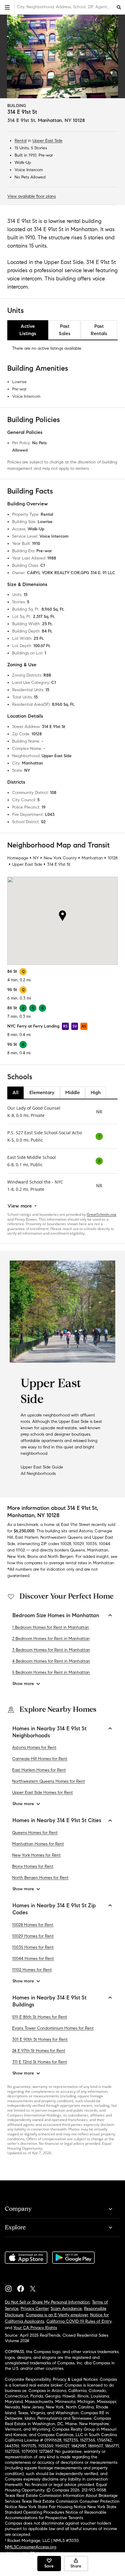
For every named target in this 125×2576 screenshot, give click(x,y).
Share (76, 2566)
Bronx (33, 1557)
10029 (78, 1544)
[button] (7, 7)
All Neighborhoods (38, 1473)
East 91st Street (76, 1525)
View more (20, 1206)
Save (49, 2566)
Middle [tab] (73, 1092)
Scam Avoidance (66, 2309)
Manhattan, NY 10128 (61, 120)
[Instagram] (11, 2287)
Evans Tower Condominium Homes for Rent (53, 2028)
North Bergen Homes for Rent (40, 1878)
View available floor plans (32, 196)
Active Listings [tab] (28, 330)
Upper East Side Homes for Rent (42, 1792)
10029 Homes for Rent (33, 1936)
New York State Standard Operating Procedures (61, 2510)
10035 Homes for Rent (33, 1947)
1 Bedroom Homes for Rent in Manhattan (51, 1627)
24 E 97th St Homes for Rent (39, 2051)
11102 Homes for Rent (32, 1970)
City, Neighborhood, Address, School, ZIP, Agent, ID (65, 7)
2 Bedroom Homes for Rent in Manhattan (51, 1639)
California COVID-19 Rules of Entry (79, 2321)
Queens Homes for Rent (35, 1833)
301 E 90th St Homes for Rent (40, 2039)
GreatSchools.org (101, 1214)
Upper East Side (47, 141)
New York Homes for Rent (36, 1855)
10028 (66, 1544)
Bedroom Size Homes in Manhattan (56, 1615)
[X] (35, 2287)
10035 (91, 1544)
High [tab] (96, 1092)
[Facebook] (23, 2287)
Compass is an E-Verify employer (57, 2315)
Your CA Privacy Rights (35, 2328)
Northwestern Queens (61, 1537)
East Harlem (27, 1537)
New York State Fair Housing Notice (52, 2507)
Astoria (86, 1531)
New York (16, 1557)
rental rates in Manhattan (90, 1563)
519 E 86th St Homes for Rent (40, 2017)
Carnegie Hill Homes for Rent (40, 1759)
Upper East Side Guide (42, 1467)
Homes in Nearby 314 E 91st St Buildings (49, 2001)
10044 (105, 1544)
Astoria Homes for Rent (34, 1747)
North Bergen (61, 1557)
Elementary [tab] (42, 1092)
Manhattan (92, 858)
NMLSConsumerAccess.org (30, 2547)
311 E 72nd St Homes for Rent (40, 2062)
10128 (113, 858)
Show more (23, 1684)
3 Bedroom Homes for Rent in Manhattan (51, 1650)
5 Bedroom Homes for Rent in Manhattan (51, 1672)
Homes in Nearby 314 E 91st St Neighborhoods (49, 1732)
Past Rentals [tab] (99, 330)
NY (36, 858)
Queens (78, 1550)
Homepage (18, 858)
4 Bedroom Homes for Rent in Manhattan (51, 1661)
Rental (21, 141)
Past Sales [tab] (65, 330)
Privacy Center (35, 2309)
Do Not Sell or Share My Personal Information (47, 2302)
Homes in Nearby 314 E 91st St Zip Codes (54, 1909)
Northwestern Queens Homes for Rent (49, 1781)
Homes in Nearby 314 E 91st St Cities (57, 1820)
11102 (20, 1550)
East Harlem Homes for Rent (39, 1770)
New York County (60, 858)
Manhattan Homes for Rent (38, 1844)
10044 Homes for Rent (33, 1959)
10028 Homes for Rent (33, 1925)
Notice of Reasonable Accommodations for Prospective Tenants (56, 2515)
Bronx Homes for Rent (33, 1866)
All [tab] (15, 1092)
